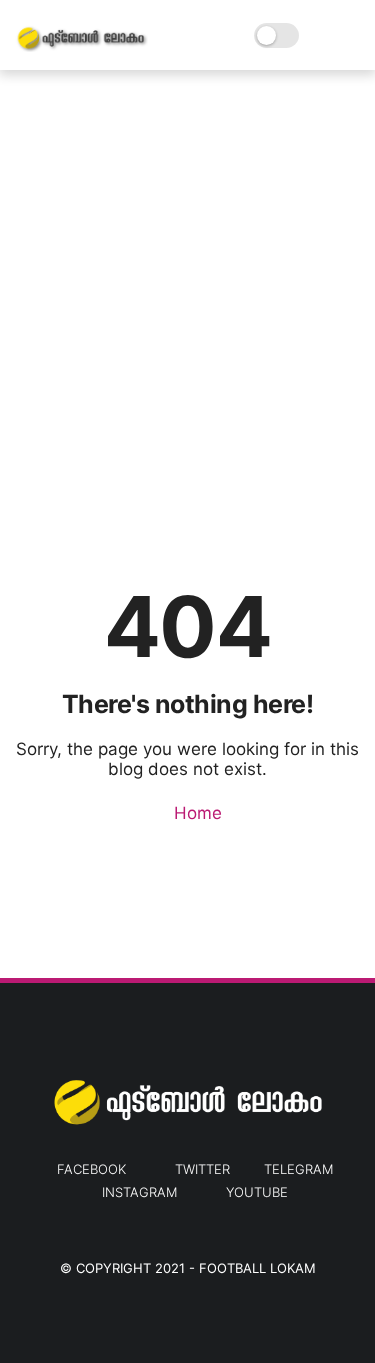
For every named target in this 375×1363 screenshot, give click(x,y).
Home (195, 813)
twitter (202, 1169)
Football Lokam (257, 1268)
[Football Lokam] (81, 46)
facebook (91, 1169)
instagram (139, 1192)
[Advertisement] (187, 287)
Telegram (298, 1169)
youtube (257, 1192)
